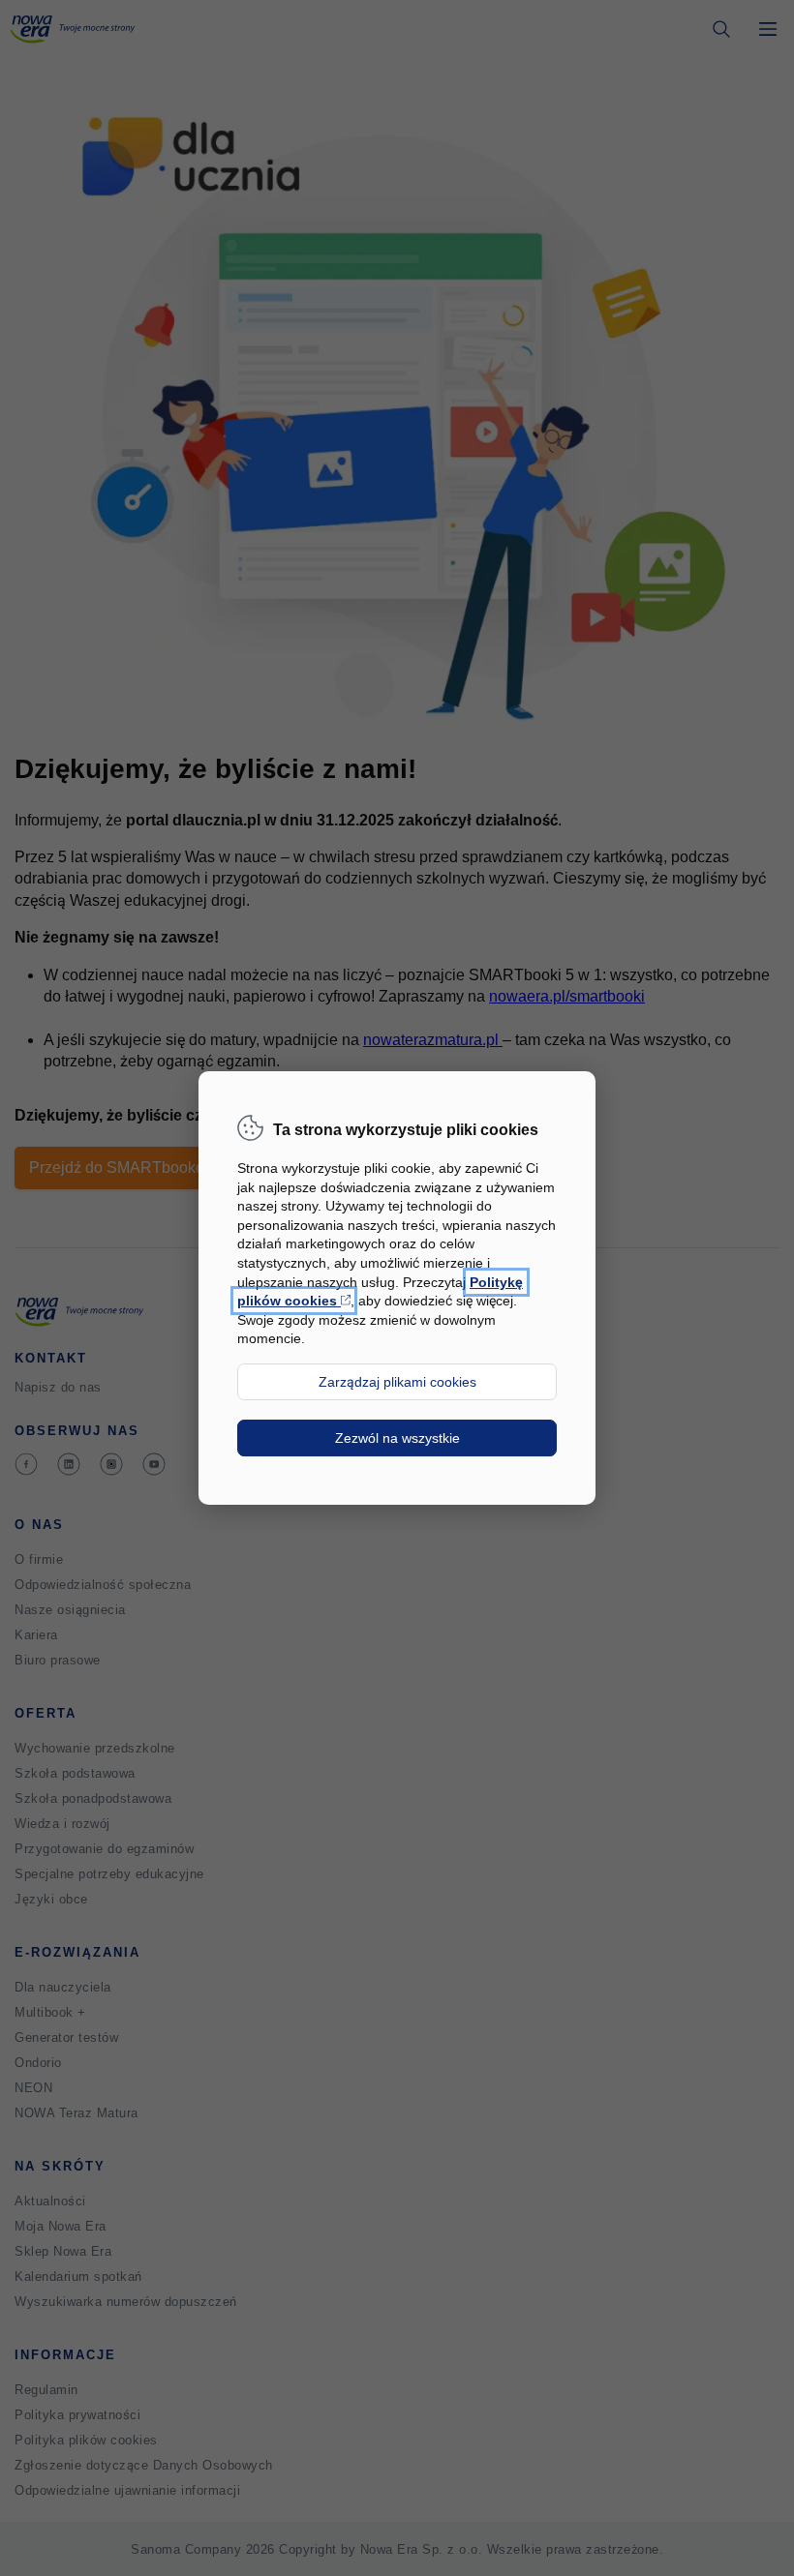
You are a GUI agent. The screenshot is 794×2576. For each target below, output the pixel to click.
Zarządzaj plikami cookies (397, 1382)
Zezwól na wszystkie (397, 1438)
